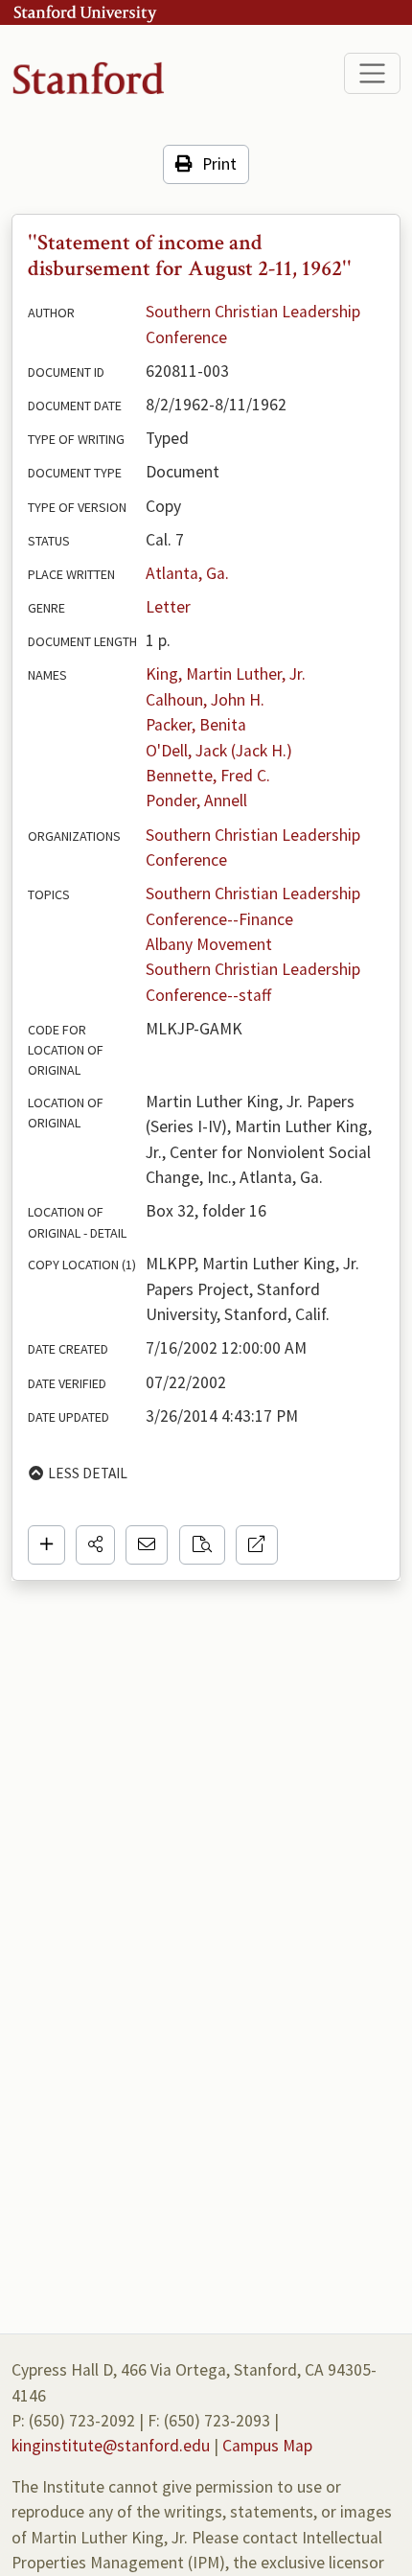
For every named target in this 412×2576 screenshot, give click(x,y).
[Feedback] (147, 1544)
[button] (95, 1544)
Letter (168, 607)
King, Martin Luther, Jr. (226, 674)
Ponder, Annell (196, 801)
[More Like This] (202, 1544)
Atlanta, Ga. (187, 573)
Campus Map (267, 2446)
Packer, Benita (196, 725)
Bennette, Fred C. (208, 776)
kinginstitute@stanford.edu (111, 2446)
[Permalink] (257, 1544)
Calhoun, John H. (205, 700)
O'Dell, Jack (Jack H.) (219, 751)
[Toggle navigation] (372, 73)
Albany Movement (209, 944)
